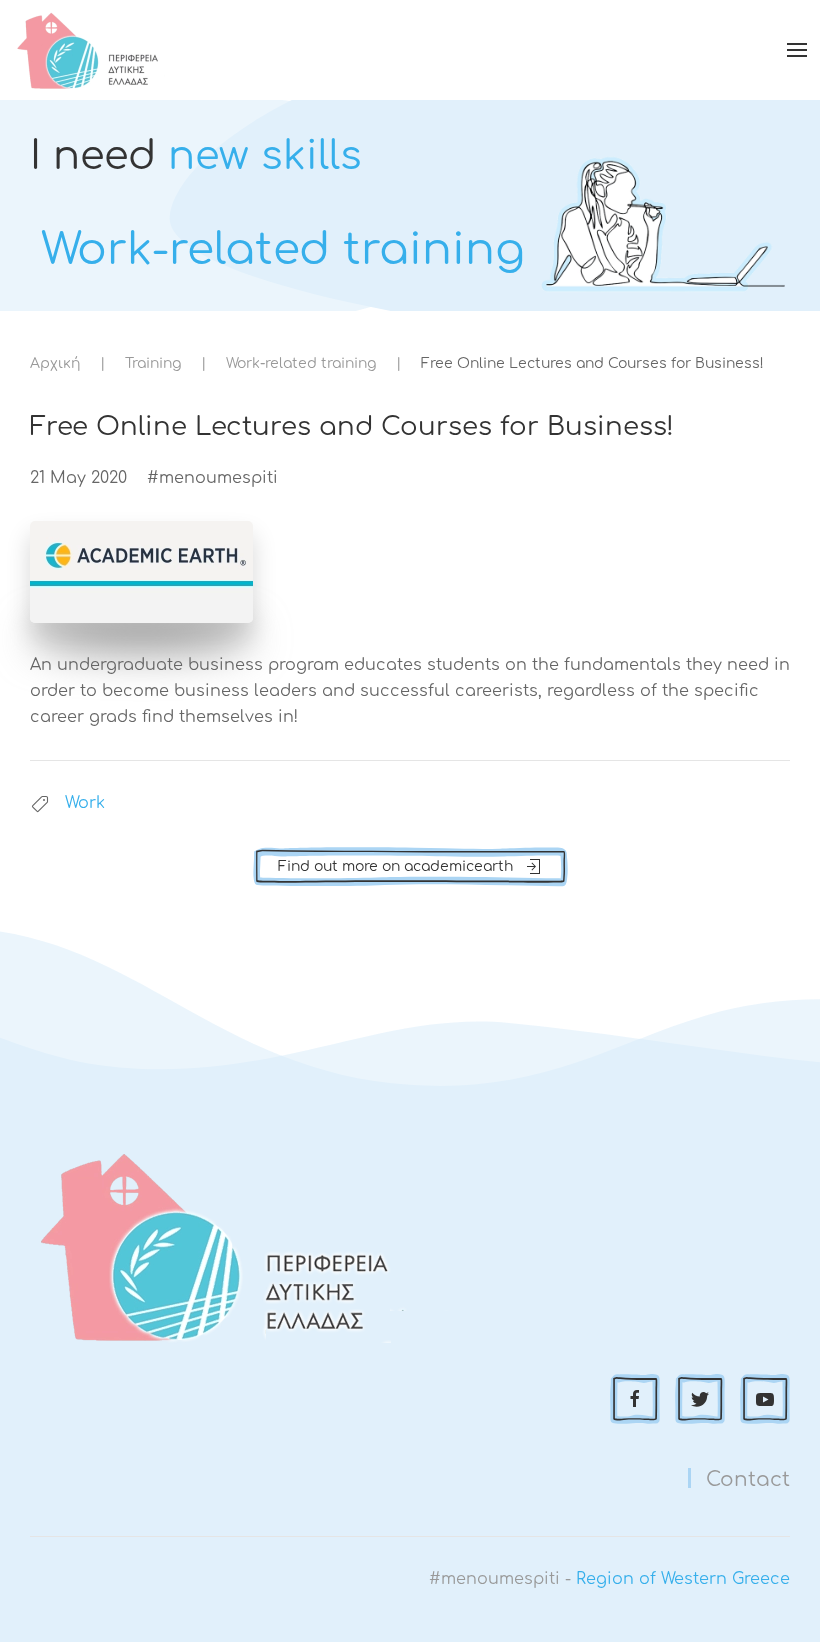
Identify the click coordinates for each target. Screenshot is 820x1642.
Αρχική (55, 363)
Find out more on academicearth (395, 866)
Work (85, 803)
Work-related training (301, 363)
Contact (748, 1479)
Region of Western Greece (683, 1579)
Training (153, 363)
